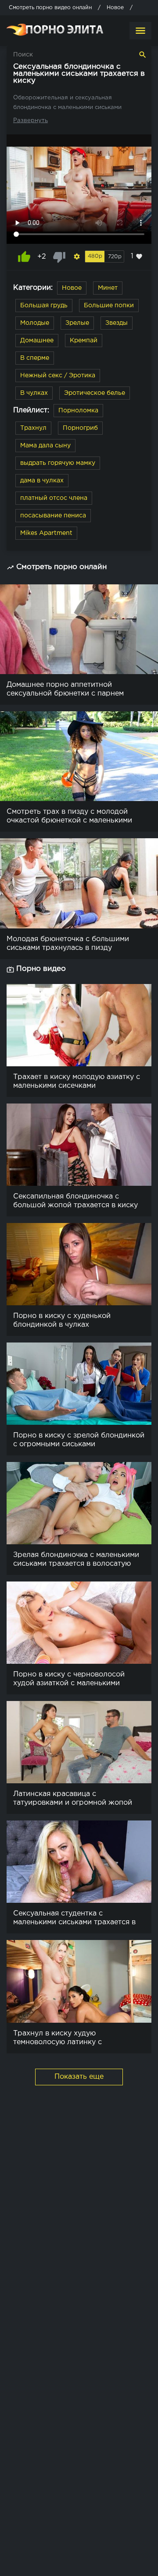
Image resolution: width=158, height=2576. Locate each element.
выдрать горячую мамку (58, 463)
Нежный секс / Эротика (58, 376)
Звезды (117, 323)
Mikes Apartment (46, 533)
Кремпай (84, 341)
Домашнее (37, 341)
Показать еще (79, 2077)
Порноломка (78, 411)
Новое (72, 288)
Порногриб (80, 428)
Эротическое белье (95, 393)
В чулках (34, 393)
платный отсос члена (54, 498)
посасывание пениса (53, 516)
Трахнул (33, 428)
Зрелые (77, 323)
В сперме (35, 358)
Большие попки (109, 306)
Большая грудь (44, 306)
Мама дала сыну (45, 446)
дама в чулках (42, 481)
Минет (108, 288)
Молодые (35, 323)
